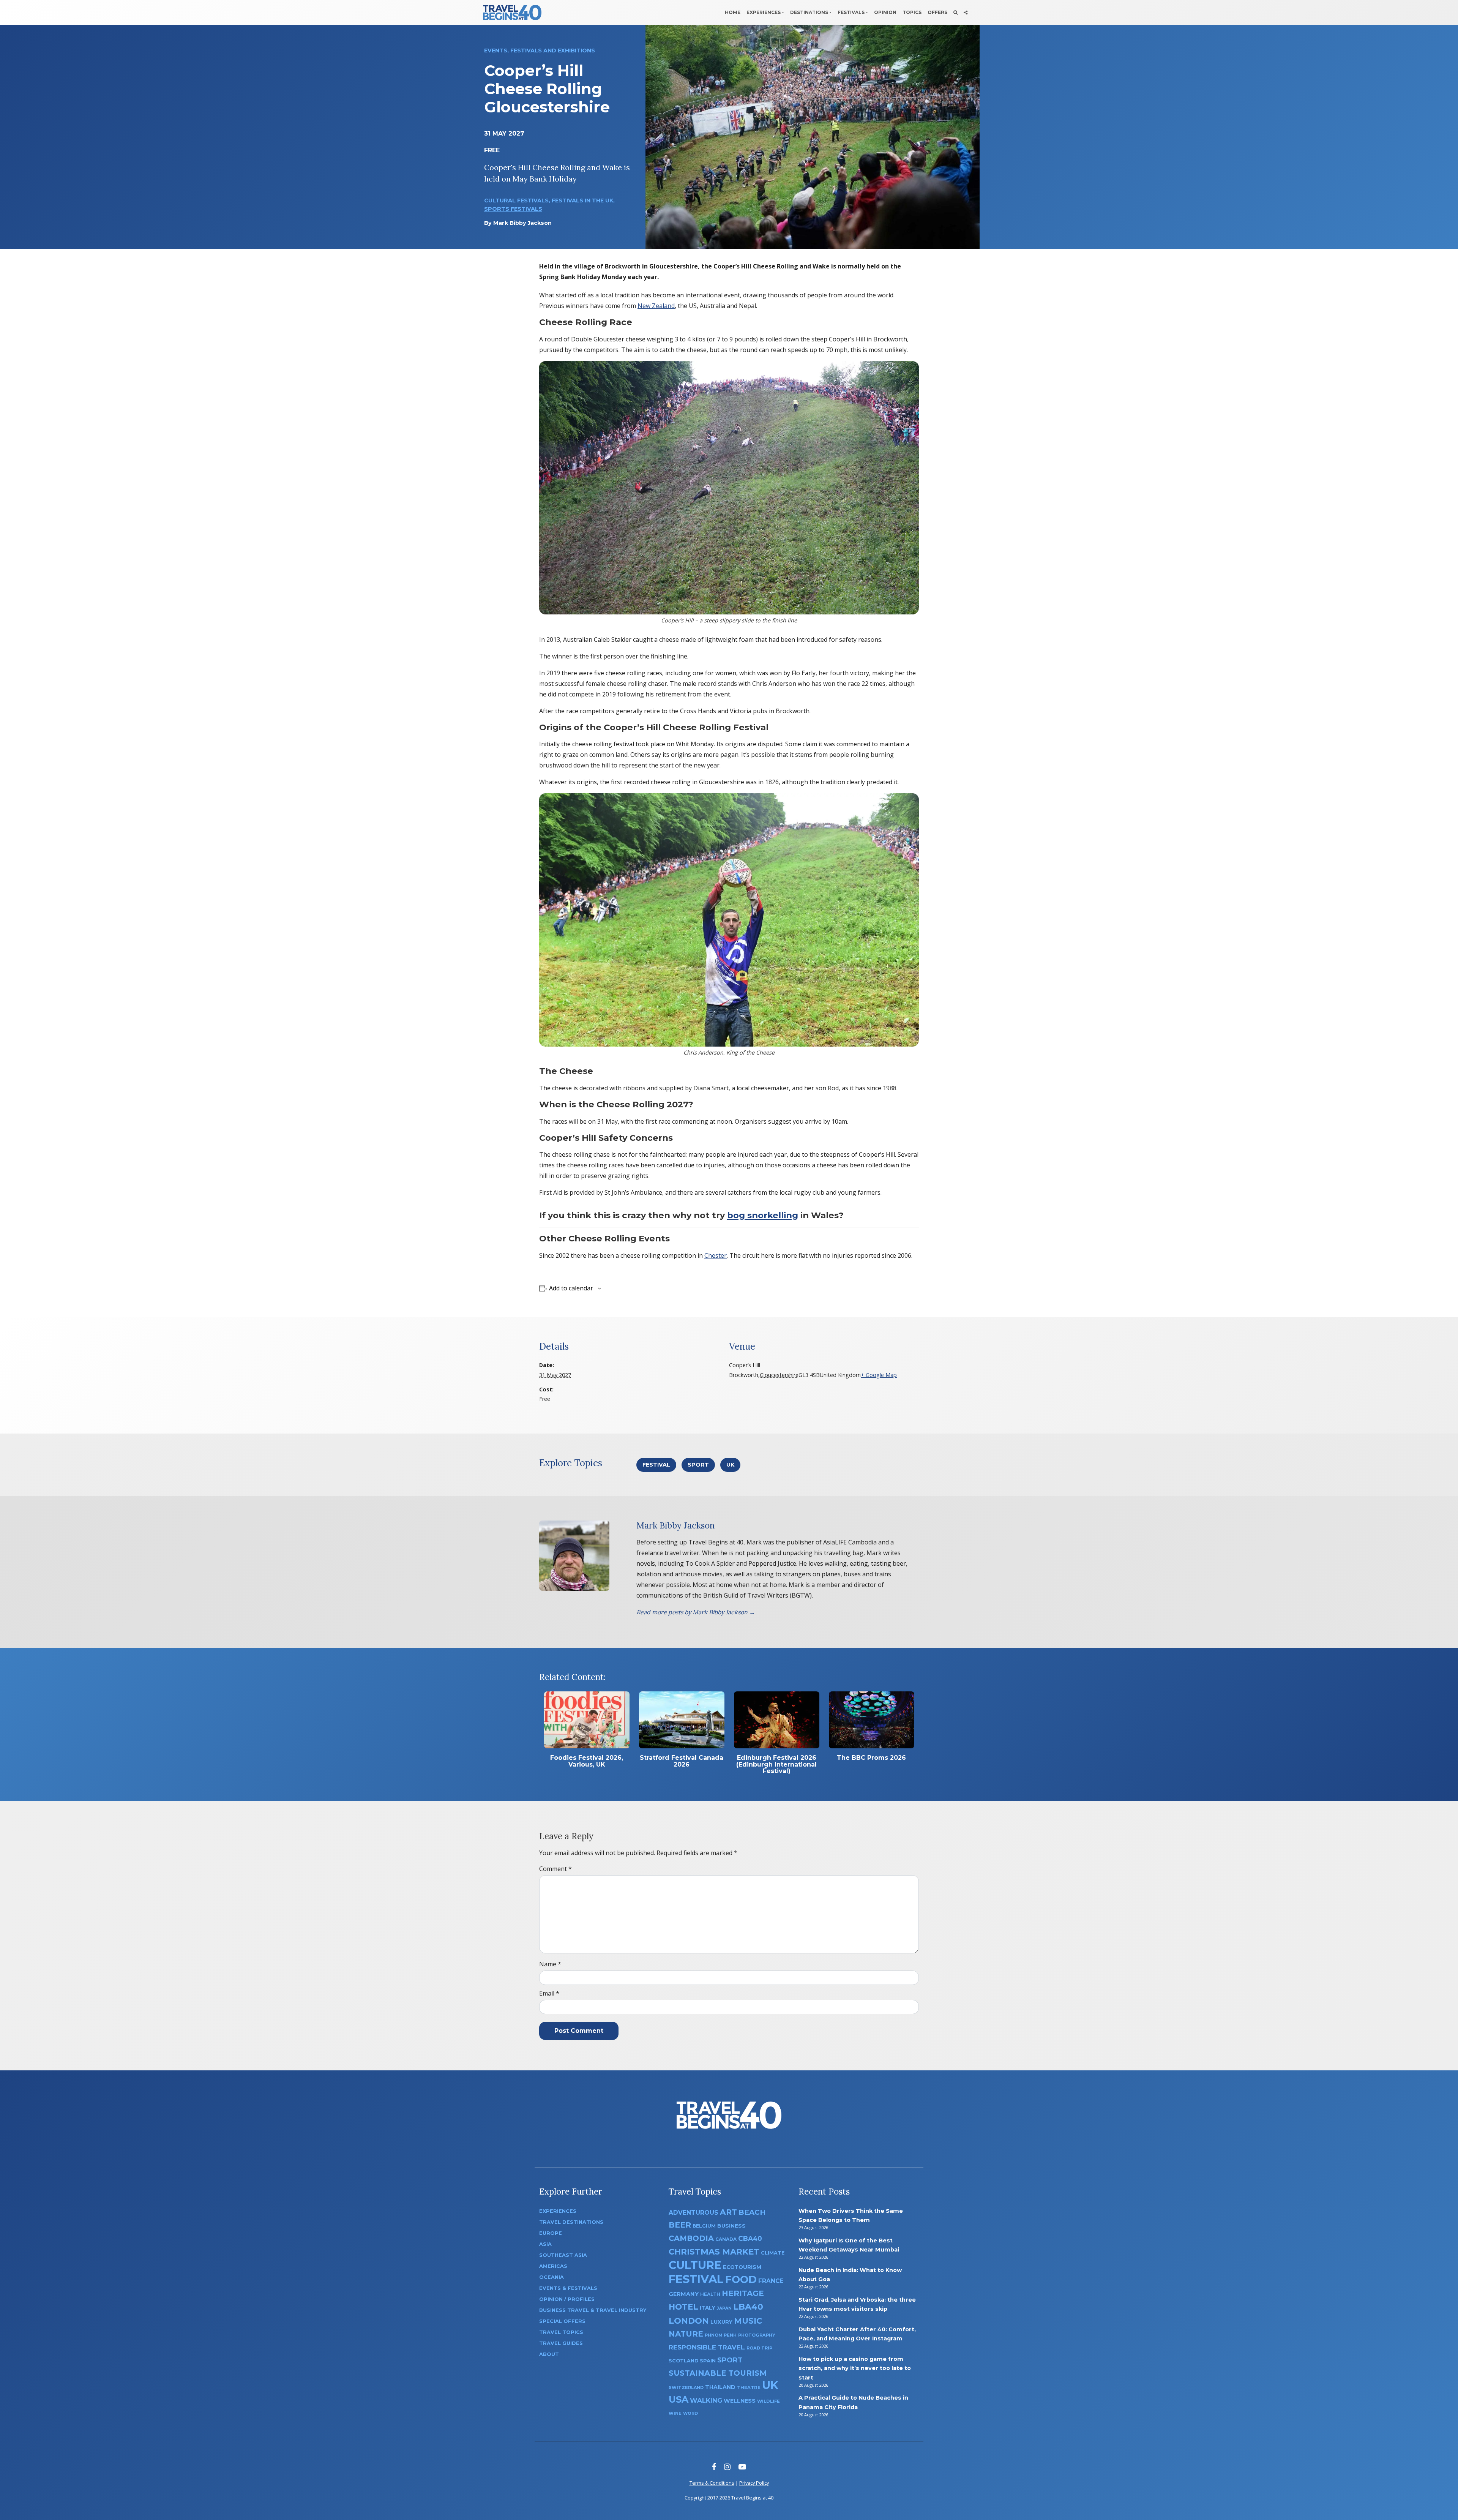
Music (748, 2321)
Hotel (683, 2307)
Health (710, 2294)
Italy (708, 2308)
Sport (698, 1465)
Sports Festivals (513, 209)
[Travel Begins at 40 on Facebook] (714, 2467)
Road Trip (759, 2348)
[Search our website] (955, 13)
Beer (680, 2225)
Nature (686, 2334)
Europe (551, 2233)
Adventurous (693, 2213)
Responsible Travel (707, 2347)
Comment (555, 1869)
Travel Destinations (571, 2222)
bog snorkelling (763, 1215)
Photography (757, 2335)
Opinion (885, 12)
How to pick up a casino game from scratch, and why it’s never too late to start (855, 2368)
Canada (726, 2239)
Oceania (551, 2277)
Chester (716, 1255)
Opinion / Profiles (567, 2299)
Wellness (740, 2401)
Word (690, 2413)
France (771, 2281)
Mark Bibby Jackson (522, 223)
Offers (937, 12)
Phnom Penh (721, 2335)
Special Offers (562, 2321)
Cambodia (691, 2238)
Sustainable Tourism (718, 2373)
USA (679, 2399)
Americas (553, 2266)
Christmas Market (714, 2252)
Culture (695, 2265)
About (549, 2354)
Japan (724, 2308)
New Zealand (656, 306)
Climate (773, 2253)
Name (550, 1964)
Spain (708, 2361)
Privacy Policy (754, 2483)
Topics (912, 12)
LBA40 (748, 2307)
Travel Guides (561, 2343)
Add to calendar (571, 1288)
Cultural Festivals (516, 201)
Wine (675, 2413)
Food (741, 2279)
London (689, 2321)
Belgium (704, 2226)
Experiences (764, 12)
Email (549, 1993)
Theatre (749, 2387)
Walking (706, 2400)
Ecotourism (742, 2267)
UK (730, 1465)
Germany (684, 2294)
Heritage (743, 2293)
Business (731, 2226)
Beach (752, 2212)
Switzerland (686, 2387)
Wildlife (768, 2401)
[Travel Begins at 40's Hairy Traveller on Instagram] (727, 2467)
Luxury (721, 2322)
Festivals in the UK (582, 201)
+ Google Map (879, 1375)
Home (733, 12)
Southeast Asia (563, 2255)
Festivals (851, 12)
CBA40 (750, 2238)
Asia (545, 2244)
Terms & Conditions (712, 2483)
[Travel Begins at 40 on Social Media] (966, 13)
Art (728, 2212)
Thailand (720, 2387)
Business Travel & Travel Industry (593, 2310)
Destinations (809, 12)
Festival (656, 1465)
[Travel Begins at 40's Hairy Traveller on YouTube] (742, 2467)
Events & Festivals (568, 2288)
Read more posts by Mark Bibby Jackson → (696, 1612)
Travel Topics (561, 2332)
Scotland (683, 2361)
